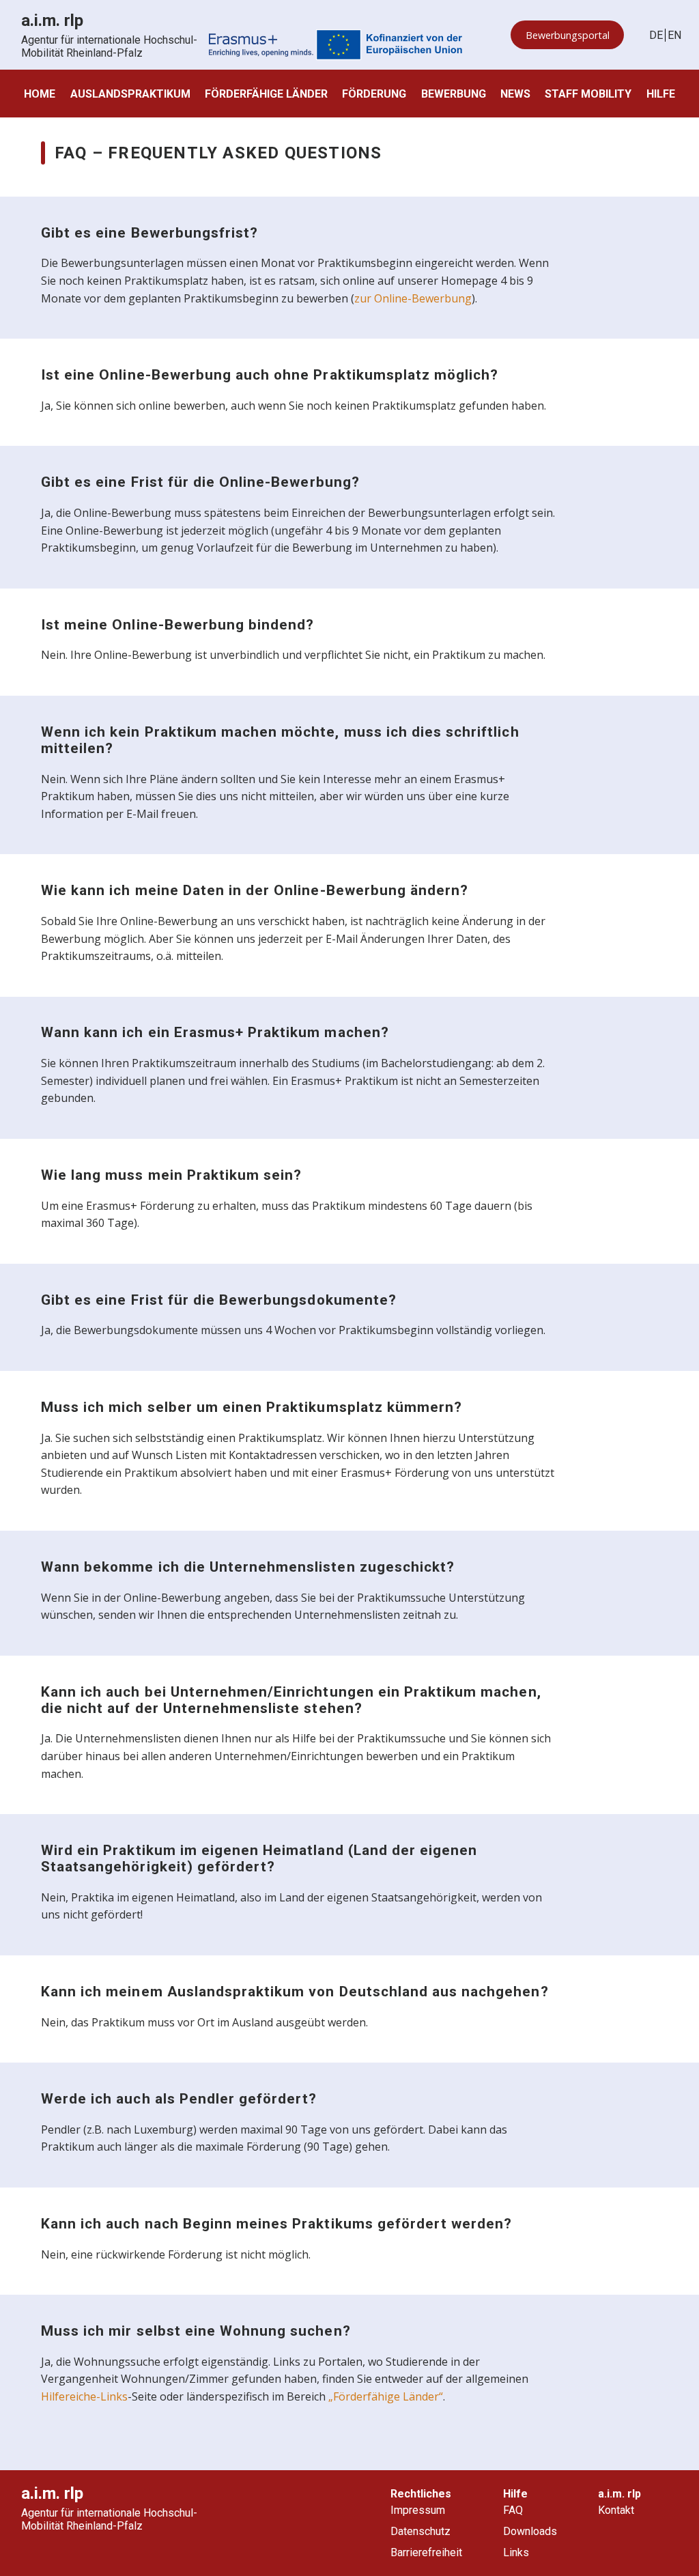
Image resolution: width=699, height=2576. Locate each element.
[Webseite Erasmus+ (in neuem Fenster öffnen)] (336, 46)
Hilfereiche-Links (84, 2396)
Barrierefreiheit (426, 2552)
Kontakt (616, 2510)
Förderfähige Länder (266, 94)
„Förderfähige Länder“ (386, 2396)
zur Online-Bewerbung (413, 298)
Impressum (418, 2510)
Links (516, 2552)
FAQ (513, 2510)
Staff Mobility (588, 94)
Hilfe (661, 94)
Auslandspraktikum (130, 94)
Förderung (374, 94)
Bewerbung (454, 94)
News (515, 94)
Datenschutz (420, 2531)
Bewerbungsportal (568, 35)
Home (40, 94)
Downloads (530, 2531)
